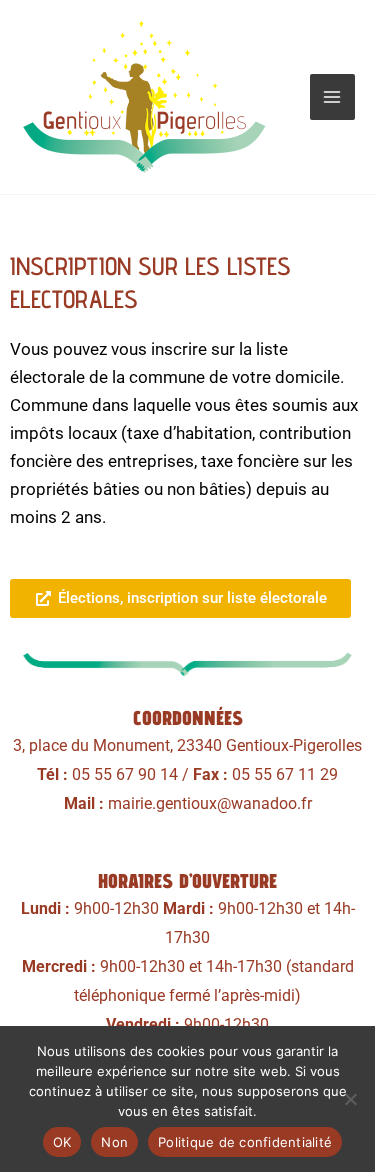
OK (62, 1142)
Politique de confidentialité (245, 1142)
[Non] (350, 1099)
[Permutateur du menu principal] (333, 97)
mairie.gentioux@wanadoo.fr (210, 803)
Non (114, 1142)
